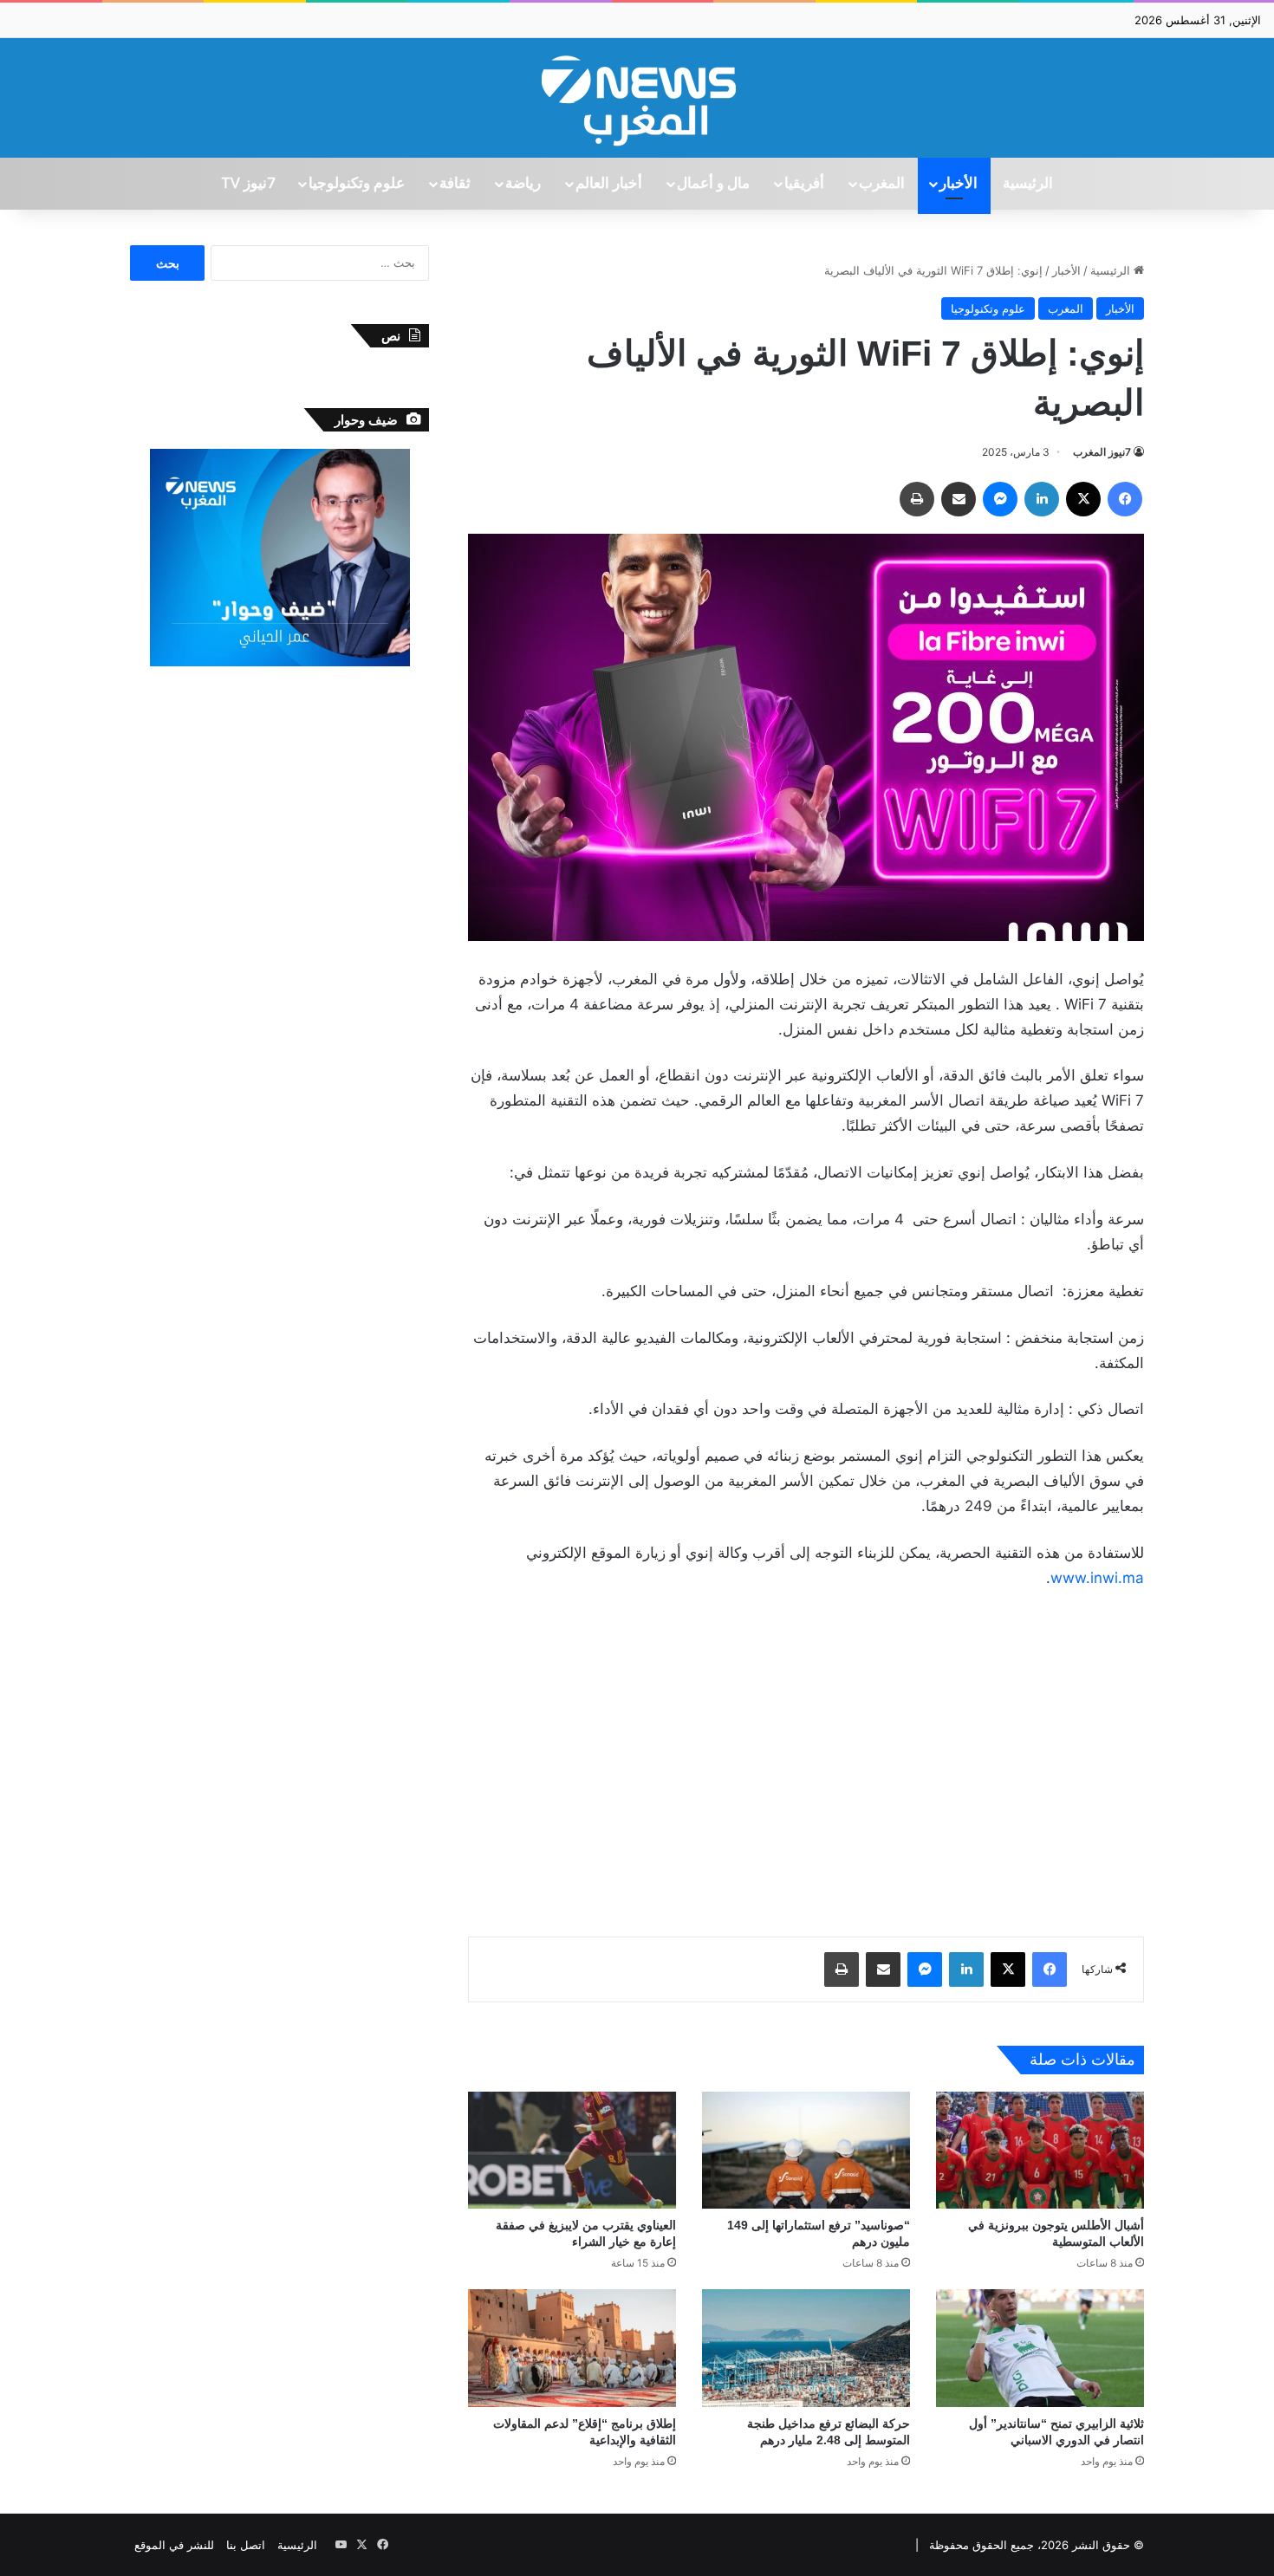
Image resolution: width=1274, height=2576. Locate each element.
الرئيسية (1028, 184)
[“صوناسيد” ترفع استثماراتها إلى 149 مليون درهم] (806, 2150)
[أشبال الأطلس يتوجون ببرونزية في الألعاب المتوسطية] (1040, 2150)
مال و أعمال (713, 184)
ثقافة (455, 184)
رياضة (523, 184)
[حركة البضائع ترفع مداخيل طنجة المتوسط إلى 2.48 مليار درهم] (806, 2348)
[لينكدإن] (1042, 499)
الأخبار (959, 184)
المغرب (882, 184)
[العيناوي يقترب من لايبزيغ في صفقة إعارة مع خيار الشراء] (572, 2150)
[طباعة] (917, 499)
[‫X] (1083, 499)
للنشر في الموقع (174, 2545)
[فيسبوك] (1125, 499)
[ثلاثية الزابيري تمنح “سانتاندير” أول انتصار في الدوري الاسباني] (1040, 2348)
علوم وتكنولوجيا (357, 184)
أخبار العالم (609, 184)
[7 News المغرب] (637, 98)
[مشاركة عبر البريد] (959, 499)
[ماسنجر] (1000, 499)
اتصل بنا (246, 2545)
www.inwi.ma (1097, 1578)
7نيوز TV (248, 184)
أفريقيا (804, 184)
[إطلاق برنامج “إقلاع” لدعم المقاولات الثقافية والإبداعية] (572, 2348)
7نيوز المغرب (1102, 452)
